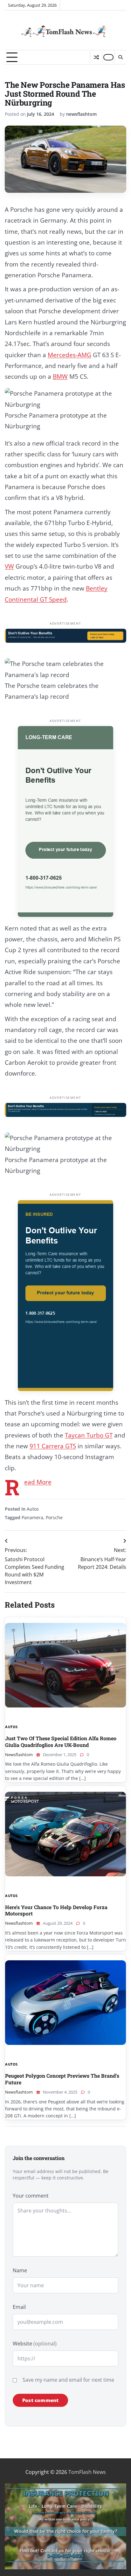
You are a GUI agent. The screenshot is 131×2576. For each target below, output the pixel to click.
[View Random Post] (96, 57)
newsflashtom (81, 114)
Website (35, 2344)
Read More (38, 1482)
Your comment (31, 2196)
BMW (60, 377)
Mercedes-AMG (69, 355)
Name (20, 2270)
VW (9, 566)
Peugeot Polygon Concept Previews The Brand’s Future (62, 2079)
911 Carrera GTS (53, 1446)
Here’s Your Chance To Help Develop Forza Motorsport (56, 1910)
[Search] (120, 57)
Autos (33, 1509)
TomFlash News (87, 2472)
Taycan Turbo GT (89, 1435)
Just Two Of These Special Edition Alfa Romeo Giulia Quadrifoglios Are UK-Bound (61, 1742)
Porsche (54, 1517)
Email (19, 2307)
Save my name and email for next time (68, 2380)
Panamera (32, 1517)
